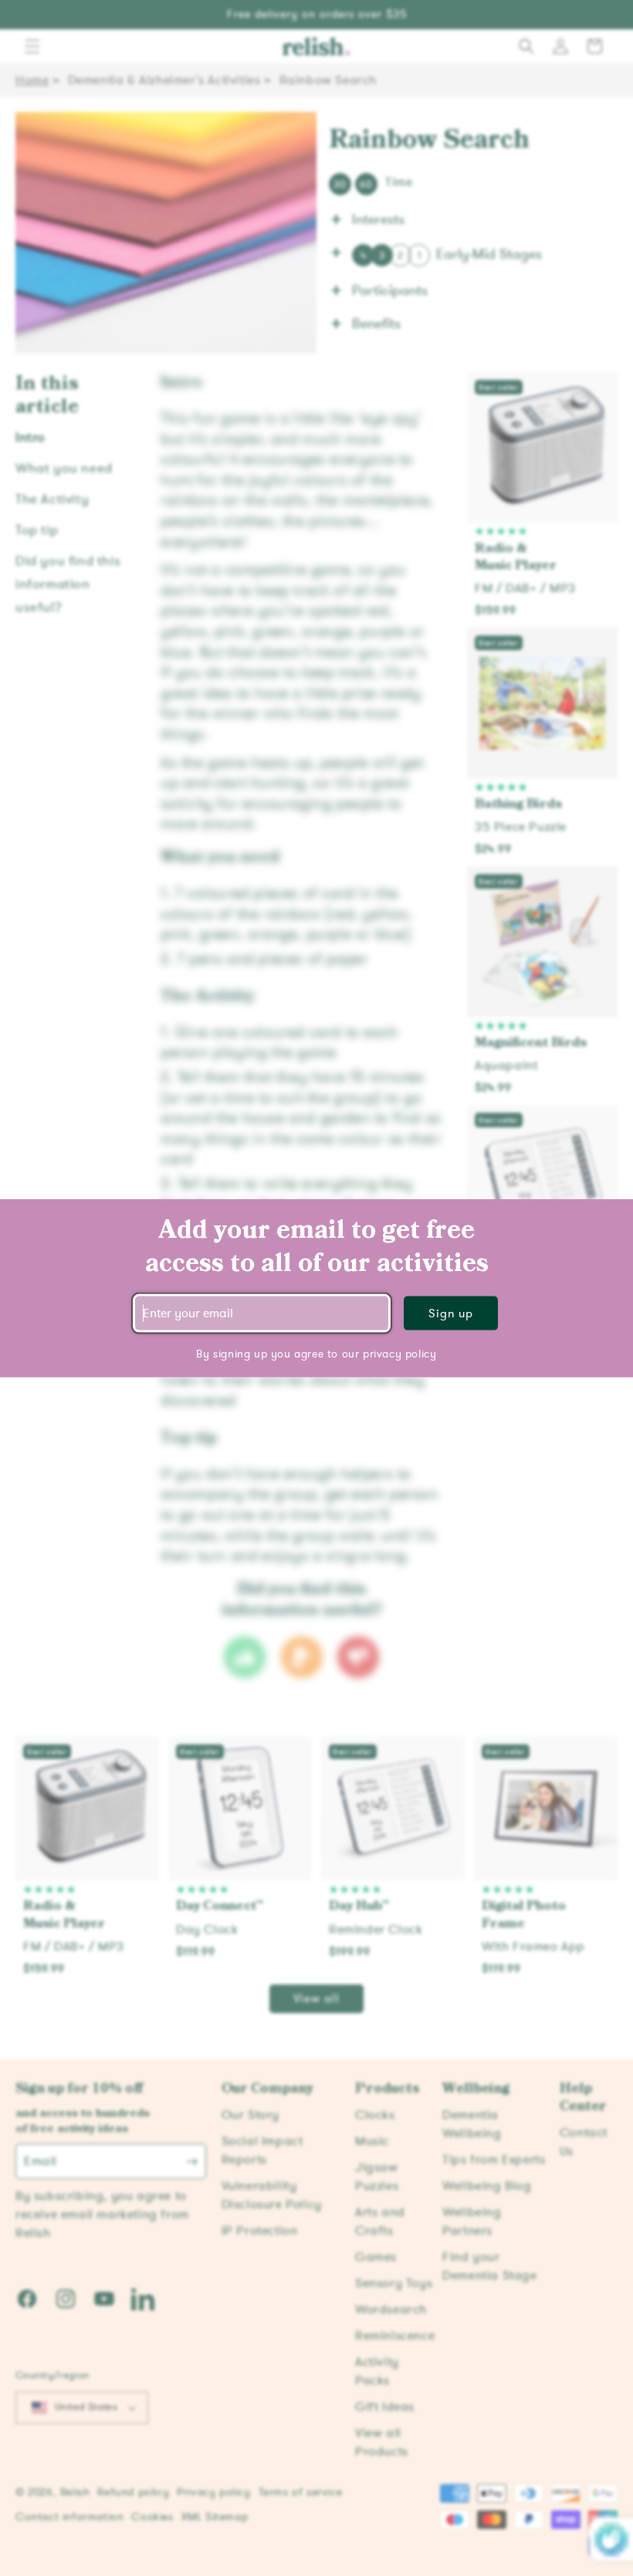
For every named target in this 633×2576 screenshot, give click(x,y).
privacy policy (399, 1353)
